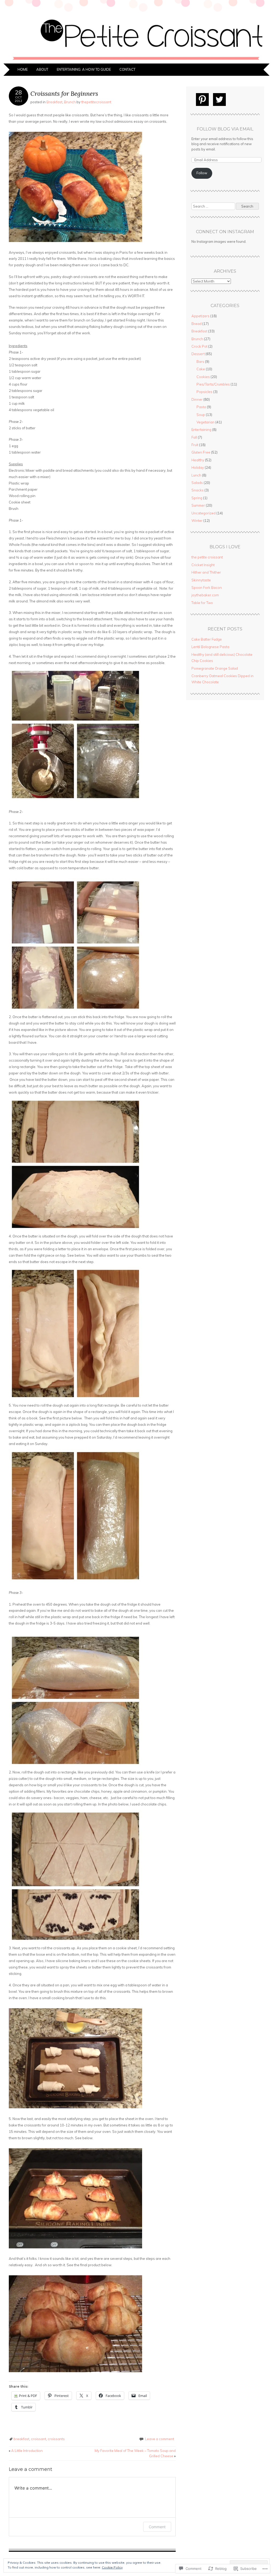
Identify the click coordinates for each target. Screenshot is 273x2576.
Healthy (198, 460)
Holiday (198, 467)
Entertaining (201, 430)
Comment (157, 2527)
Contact (127, 69)
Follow (202, 173)
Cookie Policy (112, 2567)
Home (23, 69)
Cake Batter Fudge (207, 639)
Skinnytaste (201, 580)
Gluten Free (201, 452)
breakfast (21, 2439)
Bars (200, 362)
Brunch (70, 102)
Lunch (196, 475)
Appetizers (200, 316)
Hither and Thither (206, 572)
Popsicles (204, 392)
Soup (201, 415)
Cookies (203, 377)
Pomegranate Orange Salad (215, 668)
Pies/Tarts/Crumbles (213, 384)
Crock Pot (199, 346)
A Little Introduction (26, 2451)
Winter (197, 521)
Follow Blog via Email (225, 129)
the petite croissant (207, 557)
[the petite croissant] (136, 60)
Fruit (195, 445)
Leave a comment (160, 2439)
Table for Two (202, 603)
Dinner (197, 399)
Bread (196, 324)
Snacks (198, 490)
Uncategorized (204, 513)
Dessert (198, 354)
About (42, 69)
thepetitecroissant (96, 102)
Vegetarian (206, 422)
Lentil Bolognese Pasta (210, 647)
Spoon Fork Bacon (207, 588)
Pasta (201, 407)
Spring (197, 498)
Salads (197, 483)
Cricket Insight (203, 565)
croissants (56, 2439)
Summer (198, 505)
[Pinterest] (202, 100)
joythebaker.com (205, 595)
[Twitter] (219, 100)
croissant (39, 2439)
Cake (201, 369)
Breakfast (54, 102)
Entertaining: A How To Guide (84, 69)
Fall (194, 437)
